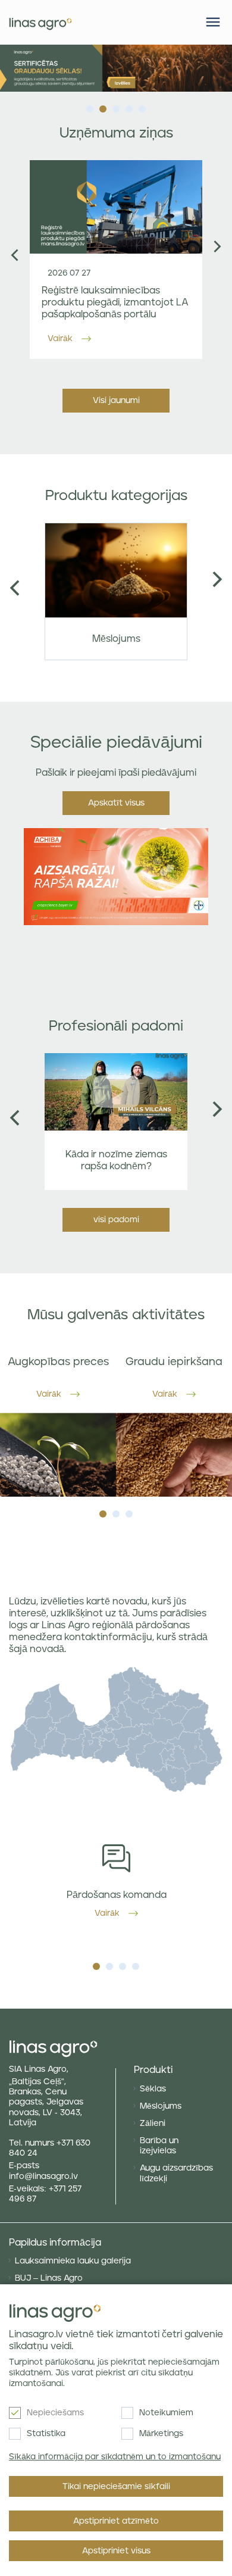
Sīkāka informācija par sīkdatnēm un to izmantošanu (115, 2457)
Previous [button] (15, 255)
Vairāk (60, 339)
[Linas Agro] (40, 22)
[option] (116, 68)
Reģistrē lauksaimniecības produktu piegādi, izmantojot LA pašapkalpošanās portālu (115, 302)
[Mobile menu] (213, 22)
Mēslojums (161, 2106)
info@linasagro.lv (43, 2177)
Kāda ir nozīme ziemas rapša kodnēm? (116, 1160)
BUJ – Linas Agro (49, 2278)
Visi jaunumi (116, 401)
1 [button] (90, 106)
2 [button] (103, 106)
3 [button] (116, 106)
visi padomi (116, 1220)
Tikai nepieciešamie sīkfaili (116, 2487)
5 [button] (142, 106)
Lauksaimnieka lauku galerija (73, 2261)
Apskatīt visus (116, 803)
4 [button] (129, 106)
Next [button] (217, 247)
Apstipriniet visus (116, 2551)
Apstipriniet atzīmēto (116, 2521)
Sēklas (153, 2089)
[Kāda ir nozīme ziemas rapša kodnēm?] (116, 1092)
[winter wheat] (116, 68)
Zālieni (153, 2124)
